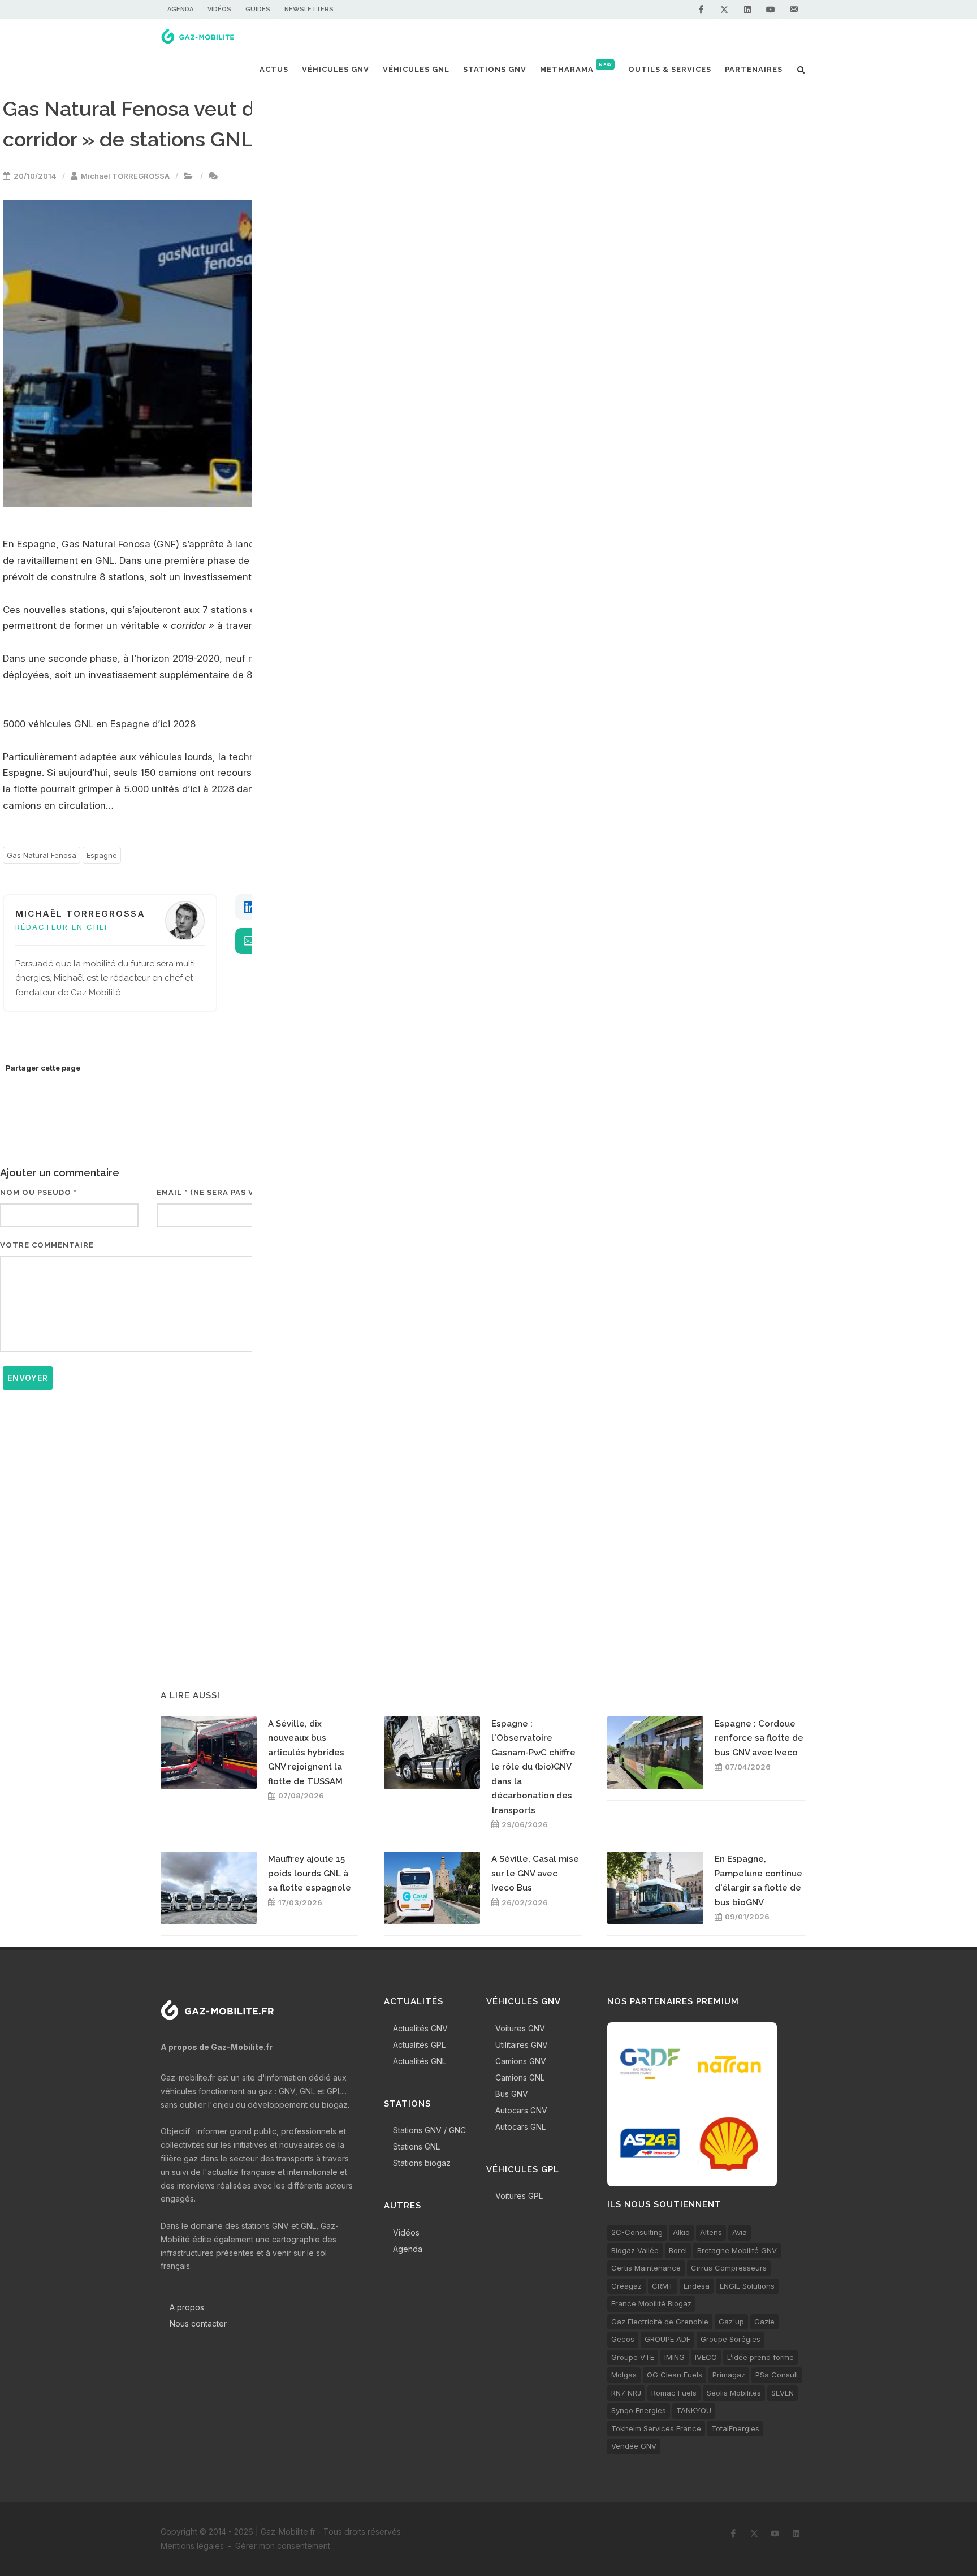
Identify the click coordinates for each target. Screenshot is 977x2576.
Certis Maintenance (646, 2268)
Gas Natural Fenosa (42, 855)
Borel (678, 2250)
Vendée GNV (634, 2446)
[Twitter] (724, 10)
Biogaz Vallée (635, 2250)
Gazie (764, 2322)
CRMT (663, 2286)
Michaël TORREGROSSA (125, 176)
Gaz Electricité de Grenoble (660, 2322)
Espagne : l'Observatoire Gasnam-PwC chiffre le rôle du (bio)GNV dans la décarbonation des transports (533, 1767)
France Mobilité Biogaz (651, 2303)
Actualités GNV (420, 2028)
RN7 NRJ (626, 2393)
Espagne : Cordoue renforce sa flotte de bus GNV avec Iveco (759, 1738)
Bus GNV (512, 2094)
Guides (258, 9)
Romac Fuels (674, 2393)
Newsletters (309, 9)
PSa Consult (777, 2375)
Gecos (623, 2339)
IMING (675, 2357)
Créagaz (626, 2286)
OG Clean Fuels (675, 2375)
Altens (711, 2232)
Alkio (681, 2232)
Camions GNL (520, 2077)
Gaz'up (731, 2322)
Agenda (180, 9)
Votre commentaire (47, 1245)
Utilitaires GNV (522, 2045)
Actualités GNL (420, 2061)
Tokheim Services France (656, 2428)
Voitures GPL (519, 2196)
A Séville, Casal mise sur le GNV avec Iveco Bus (535, 1873)
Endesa (697, 2286)
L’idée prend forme (760, 2357)
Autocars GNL (520, 2127)
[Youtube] (771, 10)
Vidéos (219, 9)
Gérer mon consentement (283, 2546)
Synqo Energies (639, 2410)
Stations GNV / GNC (429, 2130)
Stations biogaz (422, 2163)
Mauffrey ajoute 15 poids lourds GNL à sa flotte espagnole (310, 1873)
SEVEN (783, 2393)
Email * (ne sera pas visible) (220, 1192)
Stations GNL (416, 2146)
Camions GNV (521, 2061)
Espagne (102, 855)
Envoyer (28, 1378)
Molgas (624, 2375)
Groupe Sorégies (730, 2339)
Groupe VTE (633, 2357)
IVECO (706, 2357)
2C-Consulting (637, 2232)
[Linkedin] (747, 10)
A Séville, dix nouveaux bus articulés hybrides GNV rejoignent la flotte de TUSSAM (306, 1753)
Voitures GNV (520, 2028)
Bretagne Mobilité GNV (737, 2250)
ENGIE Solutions (747, 2286)
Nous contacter (198, 2323)
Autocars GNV (521, 2110)
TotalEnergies (735, 2428)
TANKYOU (694, 2410)
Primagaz (729, 2375)
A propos (187, 2307)
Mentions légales (192, 2546)
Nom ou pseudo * (38, 1192)
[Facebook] (701, 10)
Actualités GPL (419, 2045)
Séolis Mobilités (734, 2393)
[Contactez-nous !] (794, 10)
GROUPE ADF (667, 2339)
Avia (740, 2232)
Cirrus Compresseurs (729, 2268)
